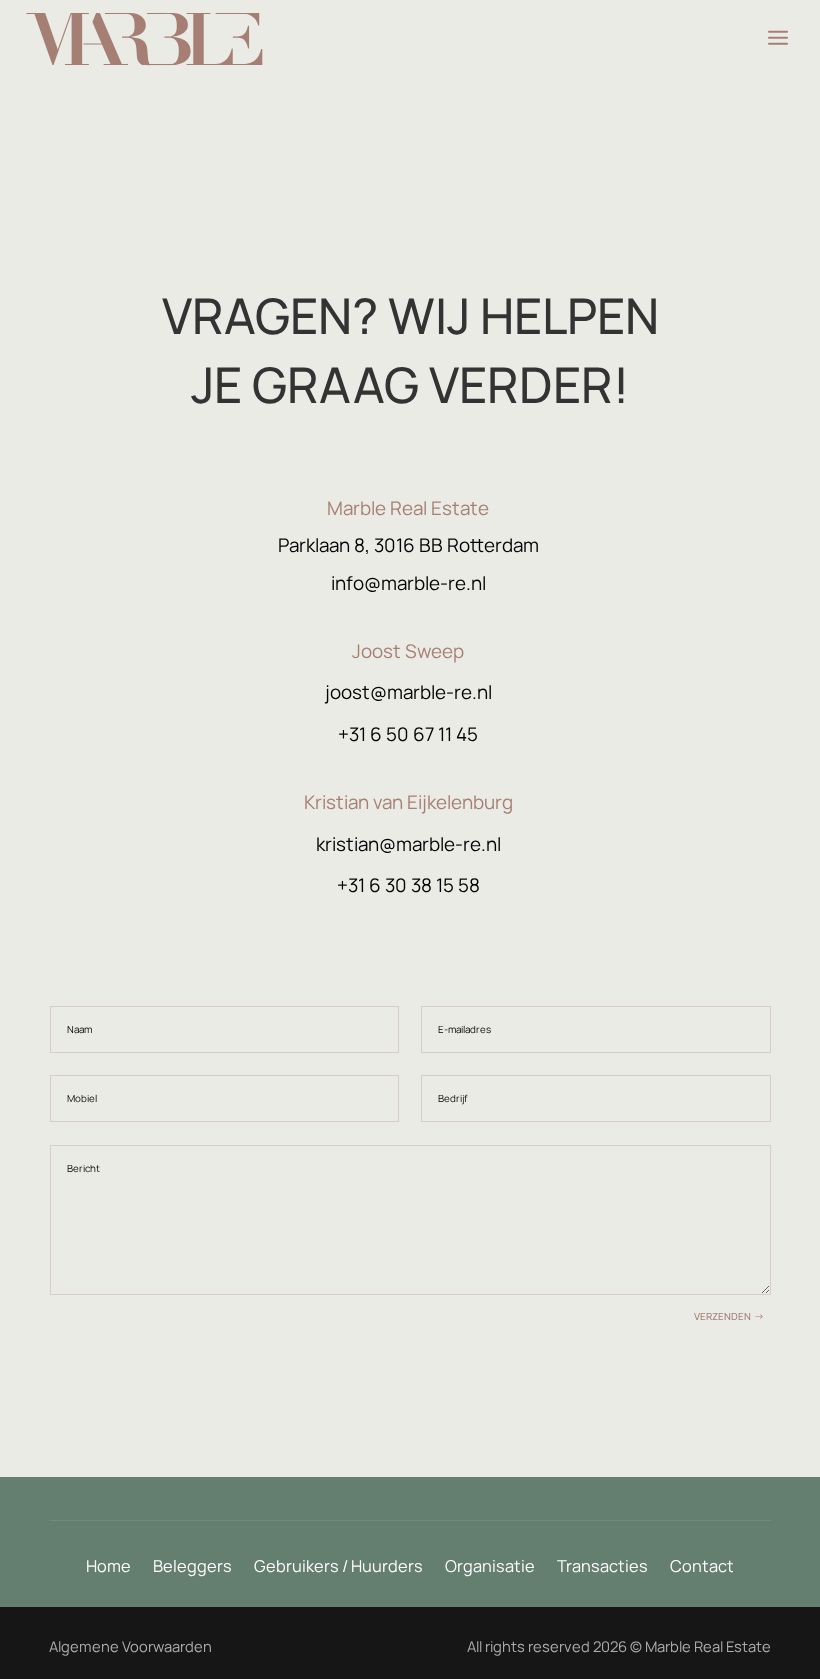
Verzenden (722, 1316)
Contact (702, 1568)
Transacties (602, 1568)
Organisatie (490, 1568)
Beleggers (192, 1568)
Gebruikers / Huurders (338, 1568)
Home (108, 1568)
